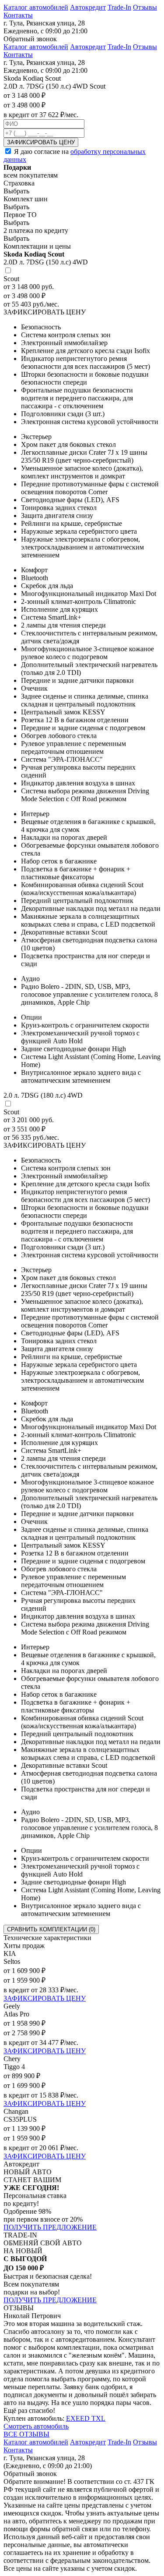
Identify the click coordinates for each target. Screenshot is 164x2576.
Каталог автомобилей (36, 7)
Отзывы (145, 7)
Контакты (18, 15)
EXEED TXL (86, 2418)
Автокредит (88, 7)
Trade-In (119, 7)
